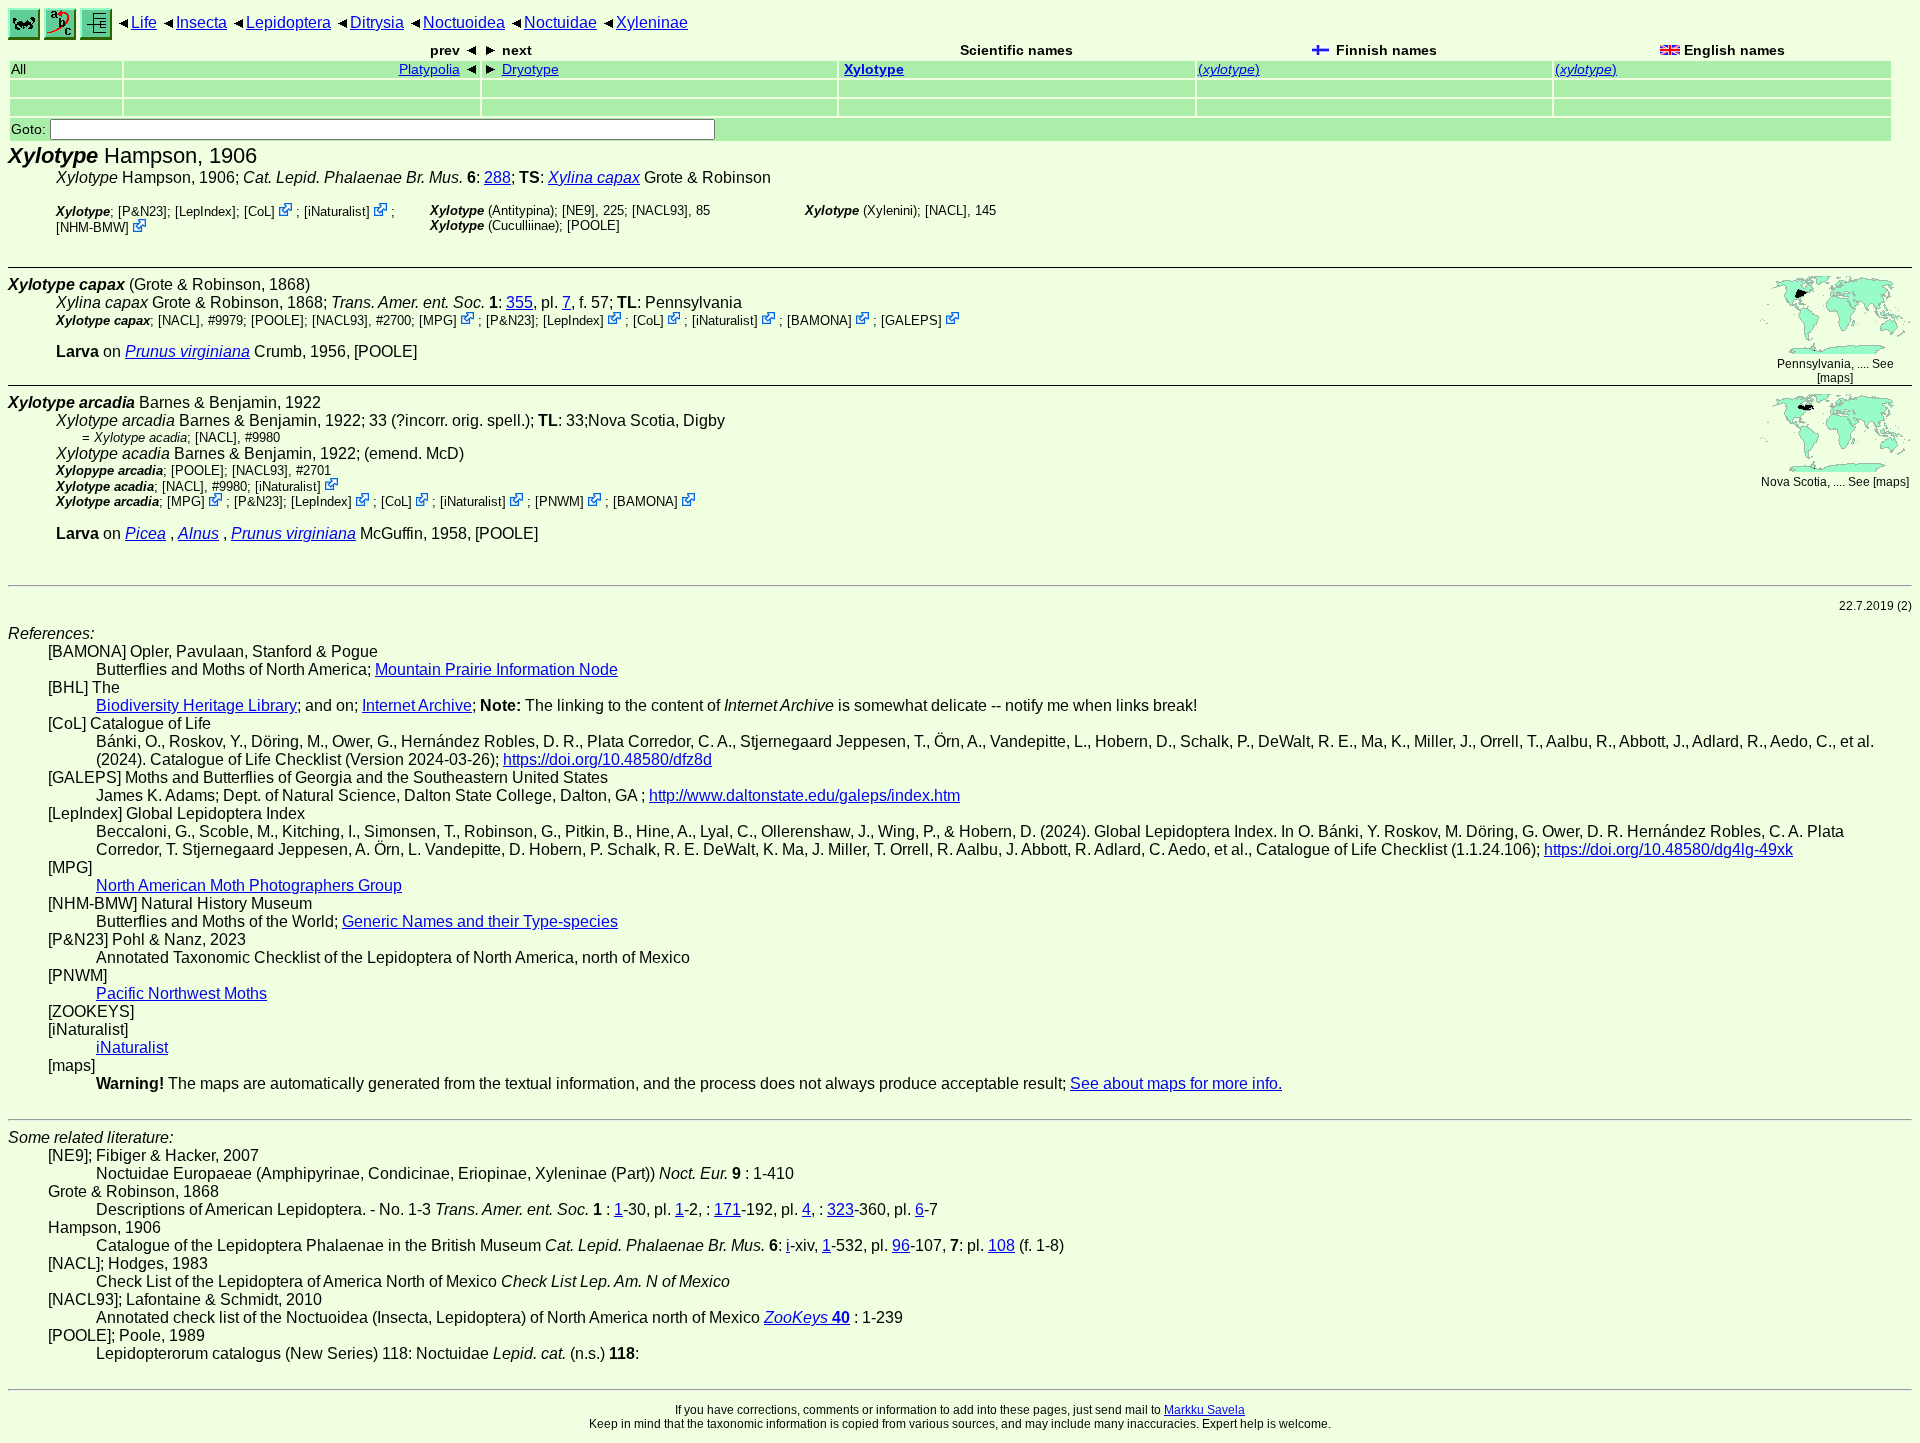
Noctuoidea (464, 22)
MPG (438, 319)
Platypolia (429, 69)
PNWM (559, 501)
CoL (259, 211)
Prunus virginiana (187, 351)
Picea (145, 533)
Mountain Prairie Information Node (496, 669)
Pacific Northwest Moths (181, 993)
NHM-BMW (92, 227)
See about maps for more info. (1176, 1083)
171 (727, 1209)
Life (144, 22)
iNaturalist (337, 211)
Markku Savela (1204, 1410)
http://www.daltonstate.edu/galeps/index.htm (804, 795)
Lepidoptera (288, 22)
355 (519, 302)
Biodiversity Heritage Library (196, 705)
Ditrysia (377, 22)
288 (497, 177)
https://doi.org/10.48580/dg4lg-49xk (1668, 849)
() (1229, 69)
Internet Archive (417, 705)
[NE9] (578, 210)
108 (1001, 1245)
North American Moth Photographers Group (249, 885)
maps (1835, 378)
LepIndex (205, 211)
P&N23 (142, 211)
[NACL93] (660, 210)
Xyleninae (652, 22)
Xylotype (874, 69)
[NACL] (946, 210)
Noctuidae (560, 22)
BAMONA (819, 319)
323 (840, 1209)
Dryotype (530, 69)
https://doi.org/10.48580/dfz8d (607, 759)
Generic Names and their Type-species (480, 921)
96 (901, 1245)
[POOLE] (593, 225)
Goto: (30, 129)
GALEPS (911, 319)
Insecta (201, 22)
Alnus (198, 533)
